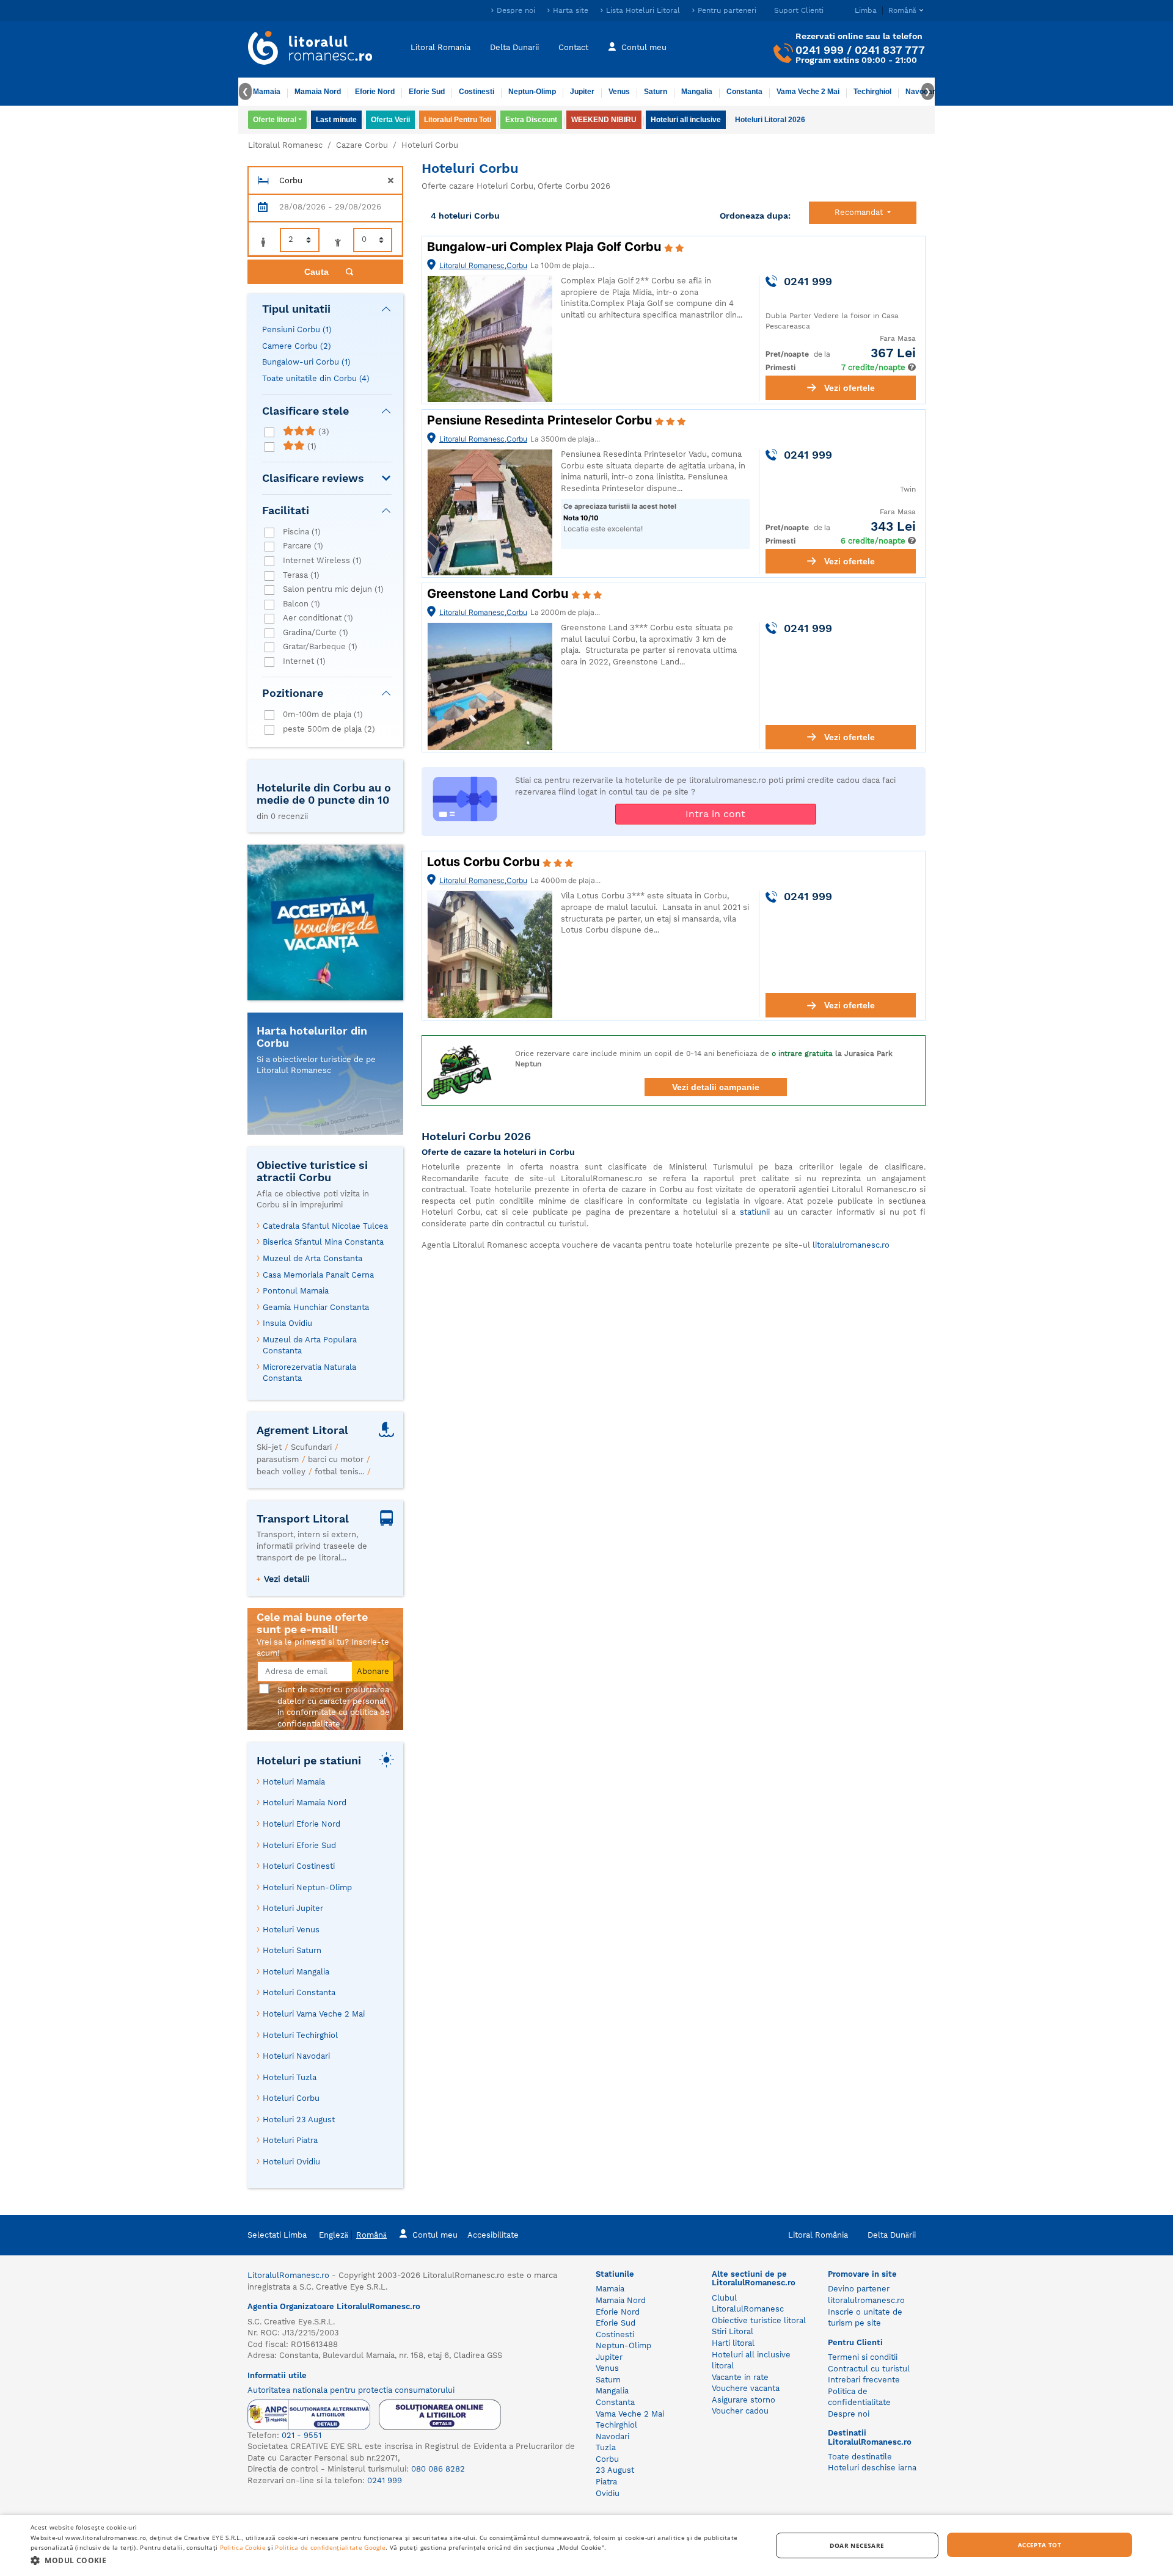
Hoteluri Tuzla (290, 2077)
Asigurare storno (744, 2400)
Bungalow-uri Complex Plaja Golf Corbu (546, 247)
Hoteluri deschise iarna (872, 2468)
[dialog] (586, 2545)
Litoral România (818, 2235)
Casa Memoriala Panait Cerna (318, 1275)
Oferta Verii (390, 120)
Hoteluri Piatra (290, 2140)
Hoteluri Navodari (296, 2056)
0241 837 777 (890, 50)
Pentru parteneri (727, 10)
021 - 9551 (301, 2435)
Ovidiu (608, 2493)
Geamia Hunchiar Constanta (316, 1307)
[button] (390, 2560)
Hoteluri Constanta (299, 1992)
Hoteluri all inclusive (686, 120)
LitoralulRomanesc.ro (288, 2275)
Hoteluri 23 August (299, 2119)
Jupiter (582, 92)
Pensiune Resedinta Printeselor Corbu (541, 420)
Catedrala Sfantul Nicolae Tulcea (325, 1226)
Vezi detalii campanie (716, 1087)
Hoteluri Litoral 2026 (770, 120)
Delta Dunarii (514, 47)
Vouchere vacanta (746, 2388)
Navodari (612, 2436)
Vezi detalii (287, 1579)
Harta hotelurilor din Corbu (312, 1037)
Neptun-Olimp (532, 92)
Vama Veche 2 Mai (808, 92)
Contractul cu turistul (869, 2369)
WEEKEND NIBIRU (604, 120)
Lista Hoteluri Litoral (643, 10)
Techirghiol (872, 92)
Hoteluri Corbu (291, 2098)
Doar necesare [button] (857, 2545)
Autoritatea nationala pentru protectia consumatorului (351, 2390)
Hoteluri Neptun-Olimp (307, 1887)
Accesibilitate (493, 2235)
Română (371, 2235)
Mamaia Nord (318, 92)
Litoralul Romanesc (285, 145)
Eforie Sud (427, 92)
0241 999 (820, 50)
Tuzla (606, 2447)
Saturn (656, 92)
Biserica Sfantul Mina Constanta (323, 1242)
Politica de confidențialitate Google (330, 2547)
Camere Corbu (297, 346)
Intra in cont (715, 814)
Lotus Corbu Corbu (485, 862)
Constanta (744, 92)
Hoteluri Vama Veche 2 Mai (314, 2014)
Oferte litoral (275, 120)
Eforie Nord (375, 92)
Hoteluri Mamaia (294, 1782)
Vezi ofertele (850, 388)
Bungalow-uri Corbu (306, 362)
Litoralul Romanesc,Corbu (483, 265)
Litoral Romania (440, 47)
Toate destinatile (860, 2457)
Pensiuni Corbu (297, 329)
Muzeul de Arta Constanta (312, 1258)
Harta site (571, 10)
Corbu (607, 2459)
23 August (615, 2470)
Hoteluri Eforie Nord (301, 1824)
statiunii (755, 1212)
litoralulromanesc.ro (851, 1245)
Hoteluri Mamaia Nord (305, 1803)
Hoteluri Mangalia (296, 1972)
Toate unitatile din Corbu (316, 378)
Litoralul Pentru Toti (458, 120)
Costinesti (477, 92)
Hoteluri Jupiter (293, 1908)
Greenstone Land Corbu (499, 594)
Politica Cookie (243, 2547)
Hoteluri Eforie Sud (299, 1845)
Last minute (336, 120)
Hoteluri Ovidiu (291, 2162)
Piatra (606, 2482)
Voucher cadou (740, 2411)
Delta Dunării (892, 2235)
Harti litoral (733, 2343)
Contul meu (644, 47)
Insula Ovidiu (287, 1323)
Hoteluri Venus (291, 1930)
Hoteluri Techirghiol (300, 2035)
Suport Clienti (799, 10)
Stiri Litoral (733, 2331)
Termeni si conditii (863, 2357)
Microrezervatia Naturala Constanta (309, 1373)
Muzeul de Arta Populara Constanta (310, 1345)
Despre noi (516, 10)
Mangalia (697, 92)
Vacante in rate (740, 2377)
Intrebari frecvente (864, 2380)
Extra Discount (531, 120)
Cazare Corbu (362, 145)
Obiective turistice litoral (759, 2320)
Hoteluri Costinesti (299, 1866)
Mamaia (267, 92)
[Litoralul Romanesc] (310, 49)
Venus (619, 92)
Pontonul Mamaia (296, 1291)
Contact (573, 47)
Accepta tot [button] (1040, 2545)
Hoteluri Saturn (292, 1950)
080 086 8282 (438, 2469)
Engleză (334, 2235)
